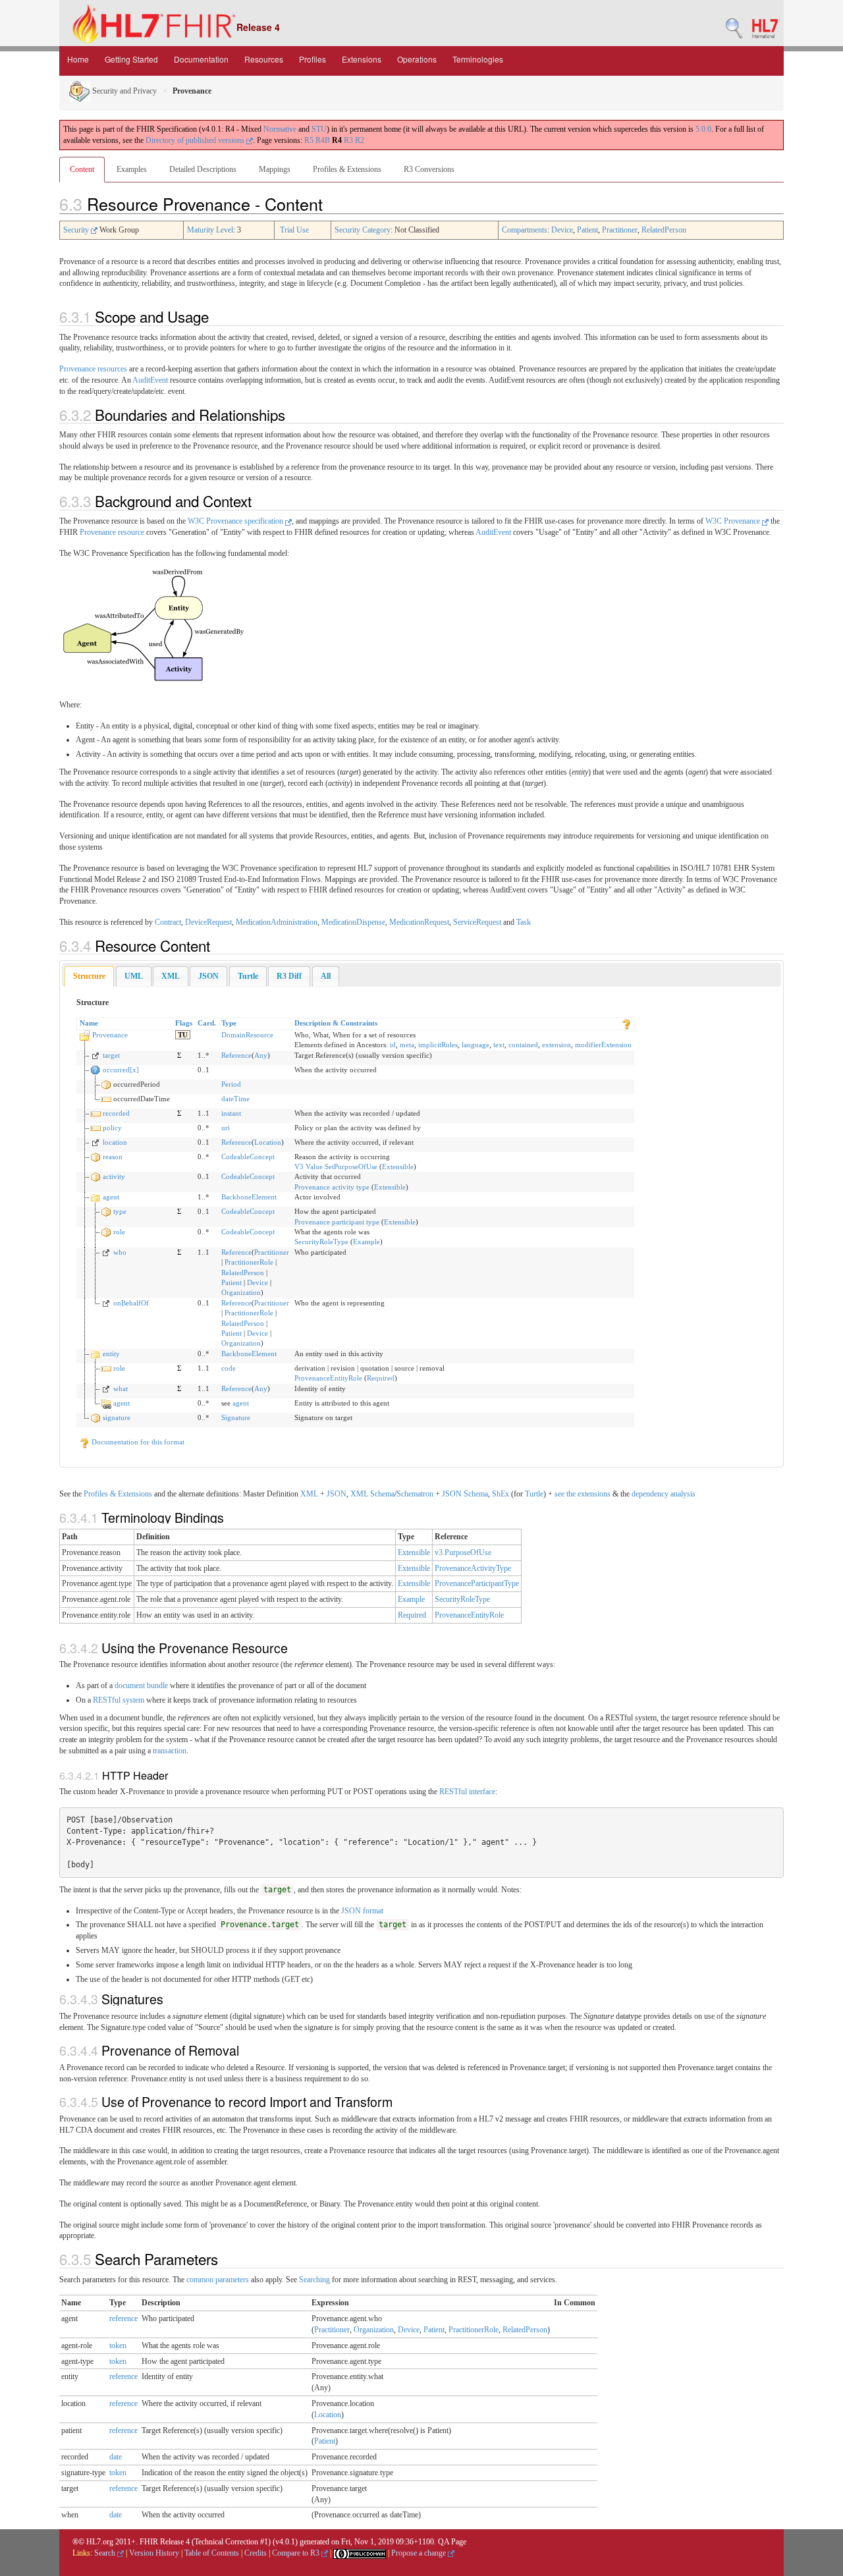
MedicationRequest (419, 922)
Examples (132, 169)
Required (381, 1378)
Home (78, 59)
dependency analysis (664, 1494)
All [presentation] (326, 976)
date (116, 2457)
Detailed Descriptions (203, 169)
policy (112, 1128)
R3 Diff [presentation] (289, 976)
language (476, 1045)
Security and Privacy (123, 91)
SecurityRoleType (321, 1242)
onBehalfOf (131, 1303)
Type (229, 1023)
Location (268, 1142)
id (393, 1045)
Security (77, 230)
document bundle (141, 1685)
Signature (236, 1417)
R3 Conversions (429, 169)
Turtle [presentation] (248, 976)
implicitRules (438, 1045)
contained (523, 1045)
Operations (417, 59)
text (499, 1045)
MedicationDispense (353, 922)
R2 (360, 140)
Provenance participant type (337, 1222)
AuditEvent (150, 380)
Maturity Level (210, 230)
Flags (184, 1023)
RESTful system (119, 1700)
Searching (314, 2280)
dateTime (235, 1099)
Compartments (525, 230)
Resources (264, 59)
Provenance (110, 1035)
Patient (587, 230)
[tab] (89, 976)
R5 (309, 140)
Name (89, 1023)
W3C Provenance (734, 521)
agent (111, 1197)
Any (261, 1055)
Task (524, 922)
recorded (116, 1113)
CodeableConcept (248, 1157)
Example (367, 1242)
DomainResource (247, 1035)
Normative (280, 129)
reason (113, 1157)
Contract (168, 922)
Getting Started (131, 59)
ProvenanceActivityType (473, 1568)
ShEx (501, 1494)
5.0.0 (703, 129)
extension (557, 1045)
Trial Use (294, 230)
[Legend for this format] (626, 1023)
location (115, 1142)
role (119, 1232)
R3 (348, 140)
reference (123, 2318)
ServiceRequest (477, 922)
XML (309, 1494)
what (121, 1388)
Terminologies (478, 59)
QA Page (452, 2542)
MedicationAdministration (277, 922)
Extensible (398, 1166)
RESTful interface (467, 1792)
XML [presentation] (171, 976)
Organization (241, 1292)
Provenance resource (112, 532)
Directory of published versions (196, 140)
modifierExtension (603, 1045)
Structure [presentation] (89, 976)
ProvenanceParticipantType (477, 1583)
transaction (170, 1751)
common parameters (218, 2280)
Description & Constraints (336, 1023)
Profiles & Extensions (347, 169)
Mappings (275, 169)
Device (562, 230)
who (120, 1252)
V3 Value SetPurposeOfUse (336, 1166)
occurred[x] (121, 1070)
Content (82, 169)
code (229, 1368)
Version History (154, 2553)
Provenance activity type (332, 1187)
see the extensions (583, 1494)
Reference (236, 1055)
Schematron (415, 1494)
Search (106, 2553)
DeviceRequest (208, 922)
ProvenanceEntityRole (328, 1378)
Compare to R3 (297, 2553)
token (118, 2345)
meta (407, 1045)
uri (226, 1128)
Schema (382, 1494)
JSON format (362, 1911)
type (120, 1211)
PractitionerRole (249, 1262)
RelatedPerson (664, 230)
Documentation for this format (137, 1442)
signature (117, 1417)
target (111, 1055)
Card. (207, 1023)
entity (111, 1354)
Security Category (363, 230)
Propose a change (420, 2553)
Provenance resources (93, 369)
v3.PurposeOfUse (463, 1552)
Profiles (313, 59)
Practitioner (620, 230)
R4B (323, 140)
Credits (256, 2553)
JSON (337, 1494)
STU (319, 129)
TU (183, 1035)
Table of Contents (212, 2553)
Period (231, 1084)
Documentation (201, 59)
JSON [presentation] (208, 976)
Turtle (534, 1494)
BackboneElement (249, 1197)
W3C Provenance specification (236, 521)
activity (114, 1176)
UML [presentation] (134, 976)
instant (231, 1113)
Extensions (362, 59)
